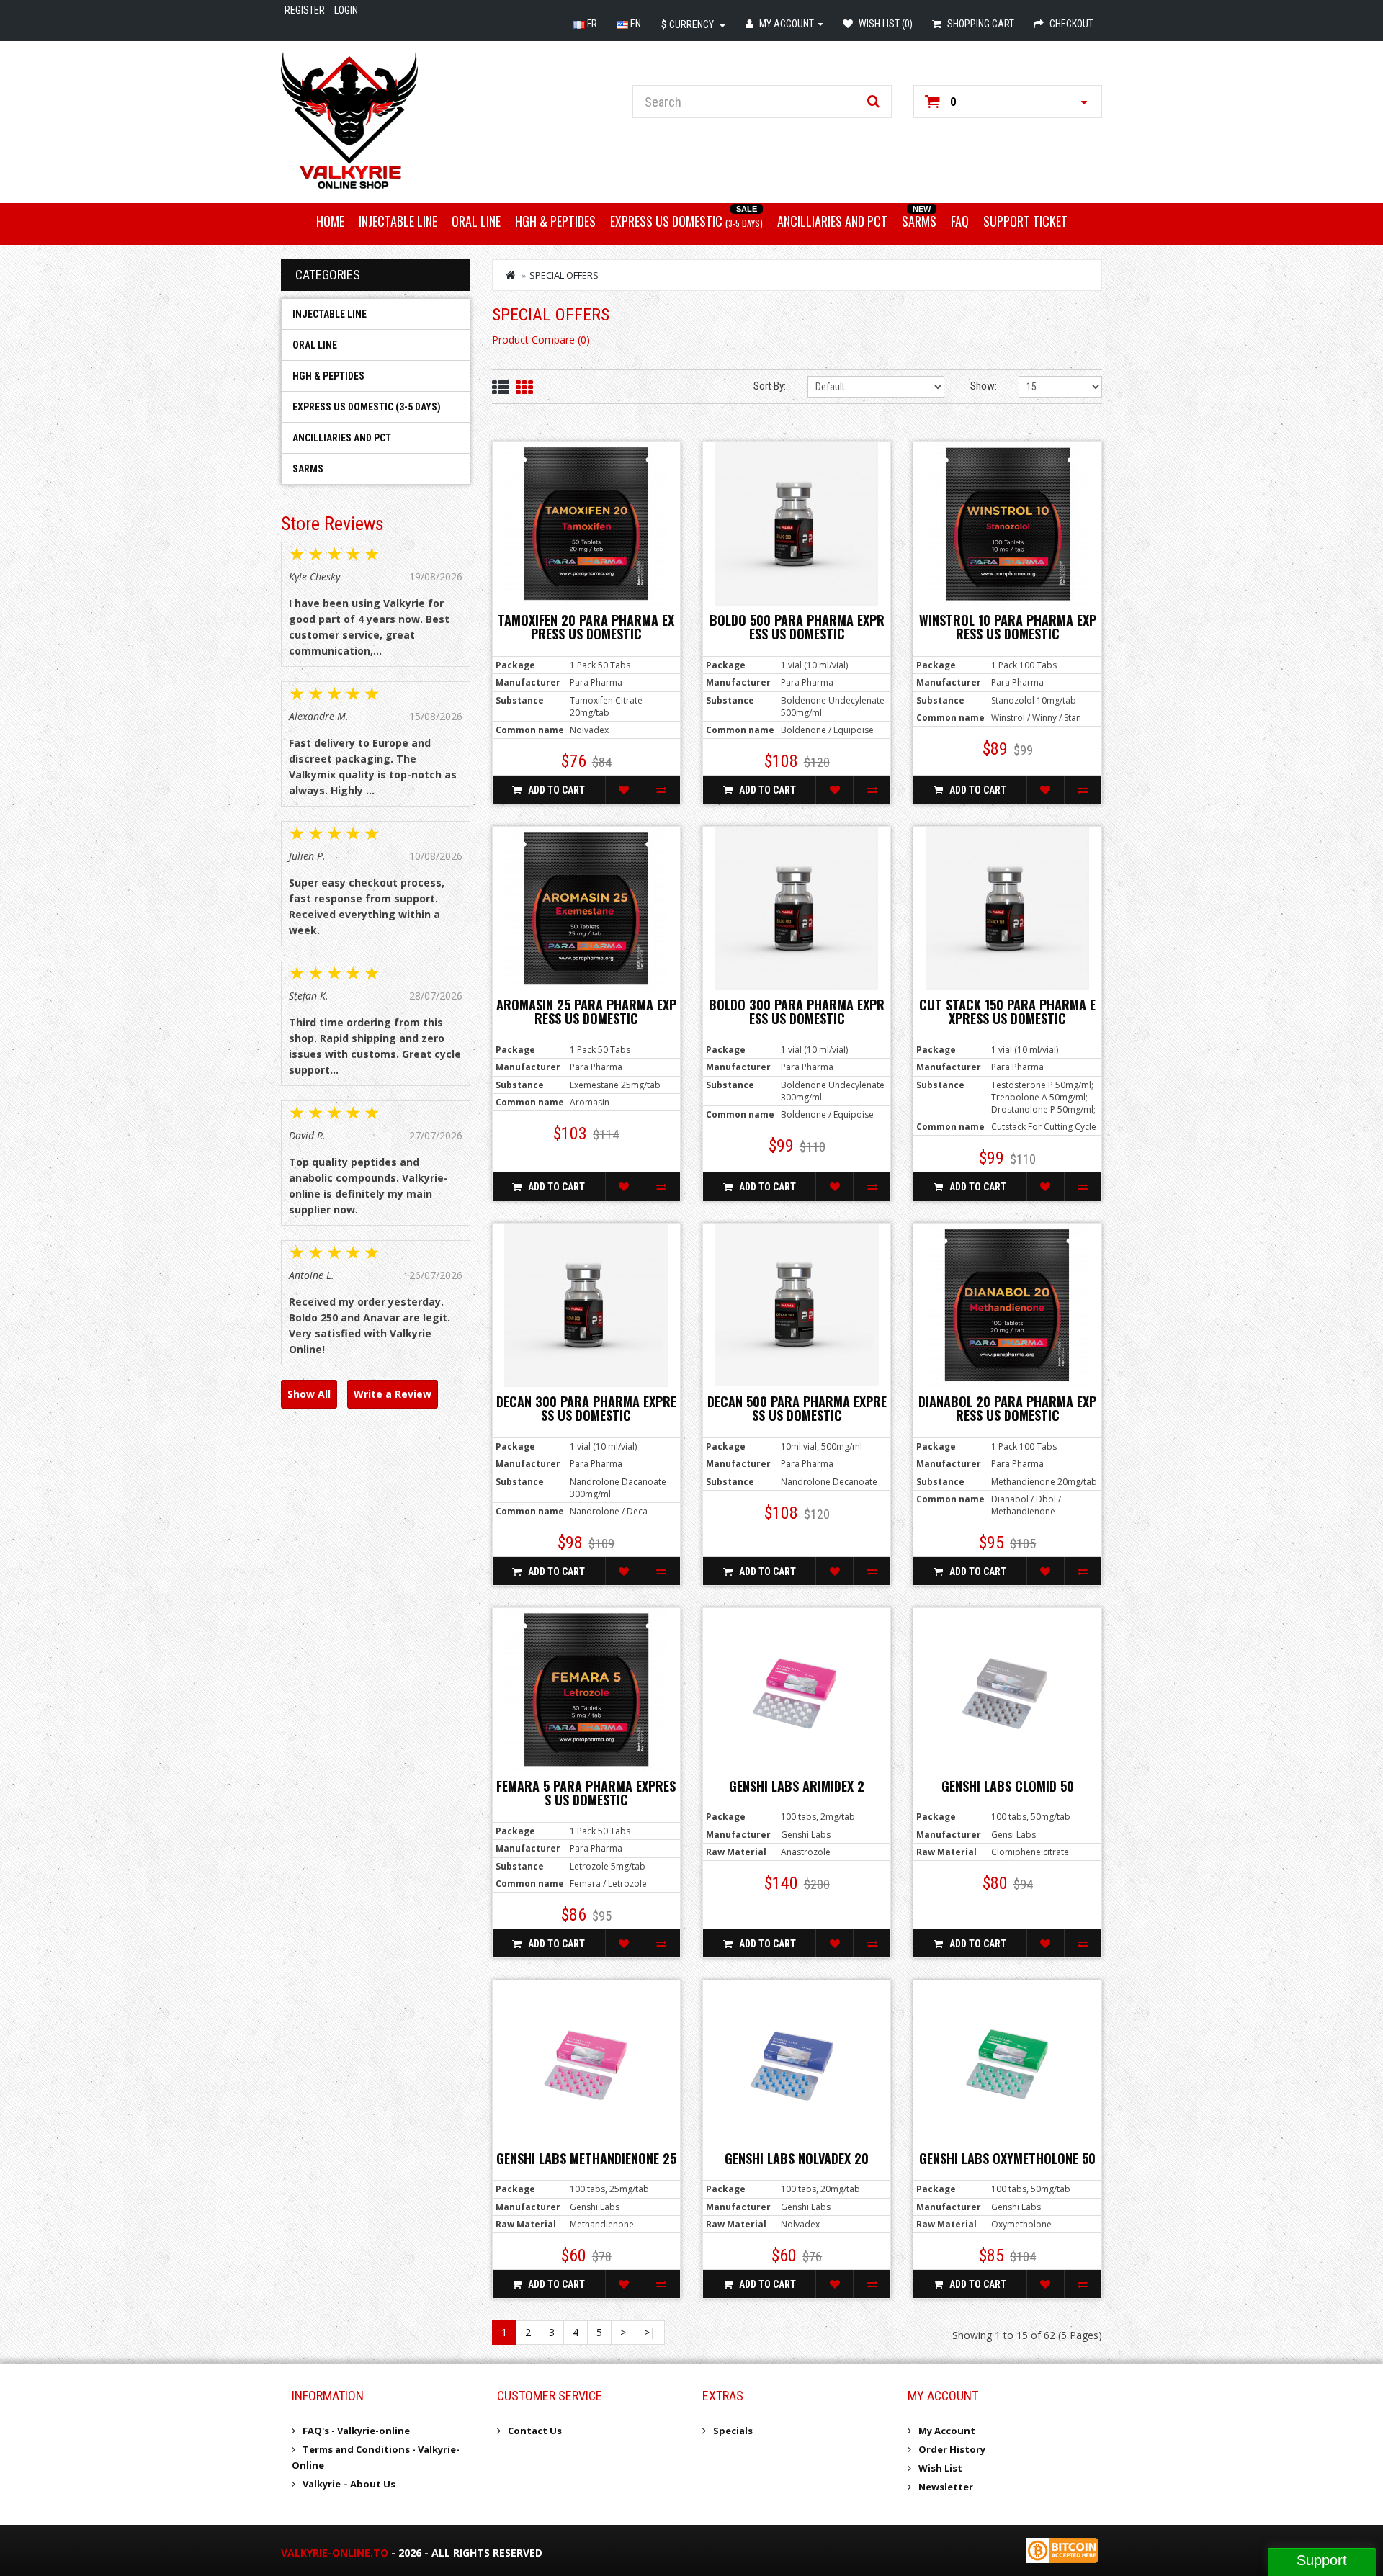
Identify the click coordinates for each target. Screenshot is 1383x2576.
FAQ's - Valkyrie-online (356, 2431)
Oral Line (476, 221)
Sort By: (770, 386)
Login (346, 10)
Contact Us (535, 2431)
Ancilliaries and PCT (832, 221)
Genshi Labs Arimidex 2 (797, 1786)
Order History (952, 2449)
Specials (733, 2431)
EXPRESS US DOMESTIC (686, 221)
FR (591, 24)
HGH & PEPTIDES (555, 221)
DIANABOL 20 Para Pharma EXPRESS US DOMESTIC (1007, 1409)
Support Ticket (1025, 221)
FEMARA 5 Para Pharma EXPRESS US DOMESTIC (586, 1793)
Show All (309, 1394)
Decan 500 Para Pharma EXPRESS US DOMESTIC (797, 1409)
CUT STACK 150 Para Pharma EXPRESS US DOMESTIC (1007, 1012)
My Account (947, 2431)
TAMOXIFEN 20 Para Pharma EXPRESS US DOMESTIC (586, 627)
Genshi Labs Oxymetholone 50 (1007, 2158)
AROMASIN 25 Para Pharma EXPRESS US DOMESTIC (586, 1012)
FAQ (960, 221)
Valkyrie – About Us (349, 2484)
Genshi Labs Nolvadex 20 (797, 2158)
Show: (984, 386)
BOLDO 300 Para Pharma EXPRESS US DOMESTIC (797, 1012)
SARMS (919, 221)
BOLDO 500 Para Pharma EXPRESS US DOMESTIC (797, 627)
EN (635, 24)
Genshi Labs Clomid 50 (1008, 1786)
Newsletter (946, 2487)
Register (305, 10)
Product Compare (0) (541, 340)
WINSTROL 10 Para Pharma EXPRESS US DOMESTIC (1008, 627)
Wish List (940, 2468)
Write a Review (393, 1394)
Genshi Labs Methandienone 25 (586, 2158)
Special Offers (564, 275)
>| (650, 2332)
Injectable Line (398, 221)
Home (330, 221)
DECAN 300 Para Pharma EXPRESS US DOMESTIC (586, 1409)
